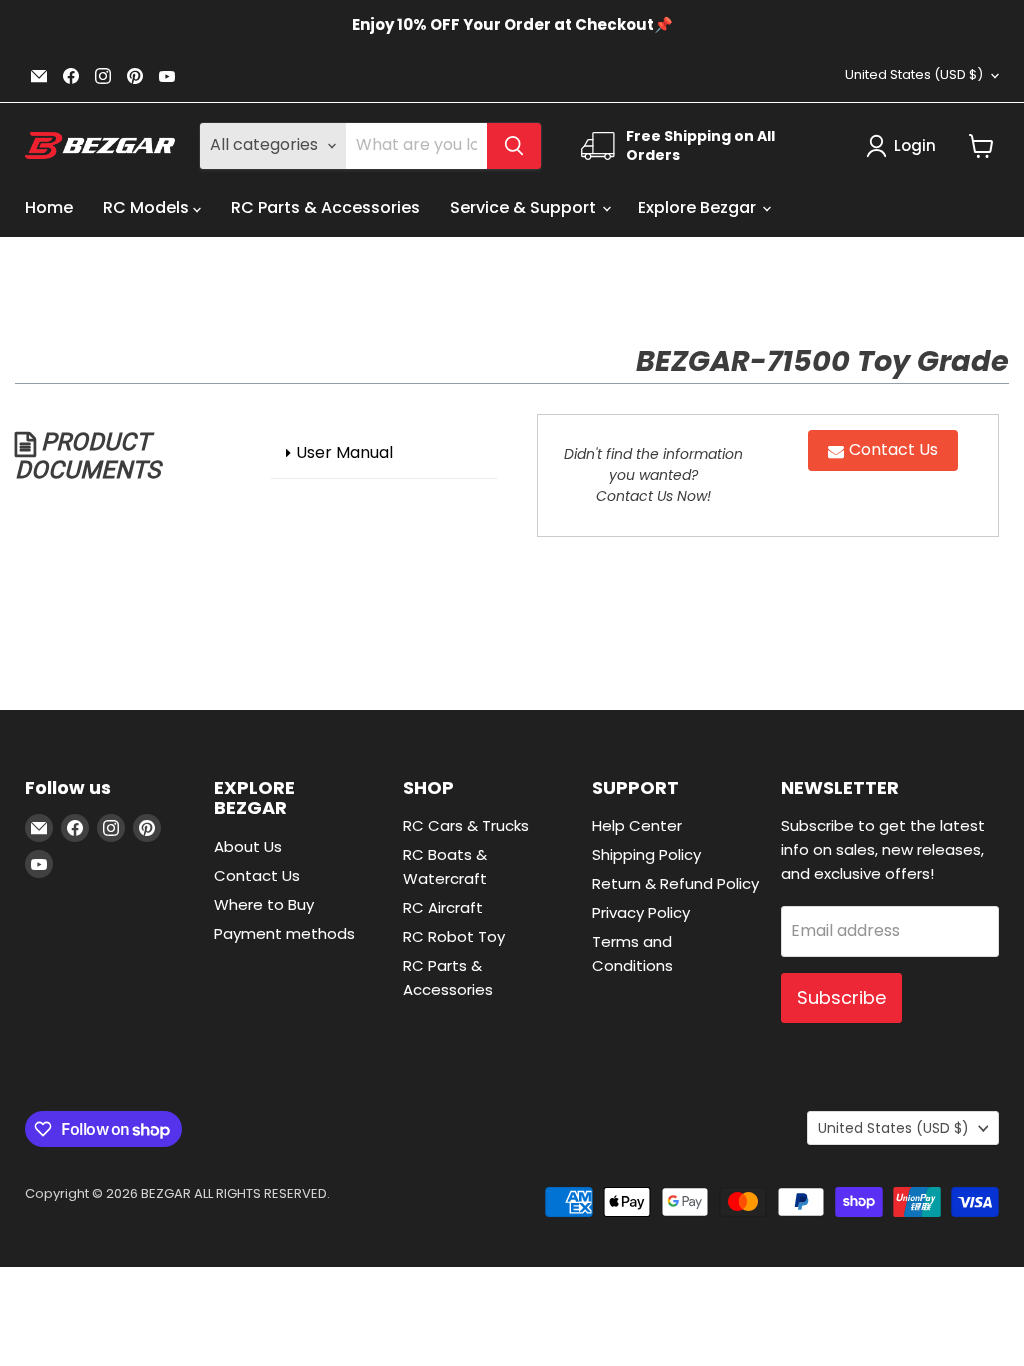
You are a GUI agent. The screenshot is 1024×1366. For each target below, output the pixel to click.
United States (914, 74)
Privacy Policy (641, 912)
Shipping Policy (646, 854)
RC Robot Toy (454, 936)
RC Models (148, 207)
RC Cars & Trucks (466, 825)
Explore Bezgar (699, 207)
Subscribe (841, 997)
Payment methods (284, 933)
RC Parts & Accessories (325, 207)
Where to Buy (264, 904)
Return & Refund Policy (675, 883)
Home (49, 207)
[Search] (514, 146)
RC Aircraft (443, 907)
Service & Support (525, 207)
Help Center (637, 825)
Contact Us (257, 875)
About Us (248, 846)
